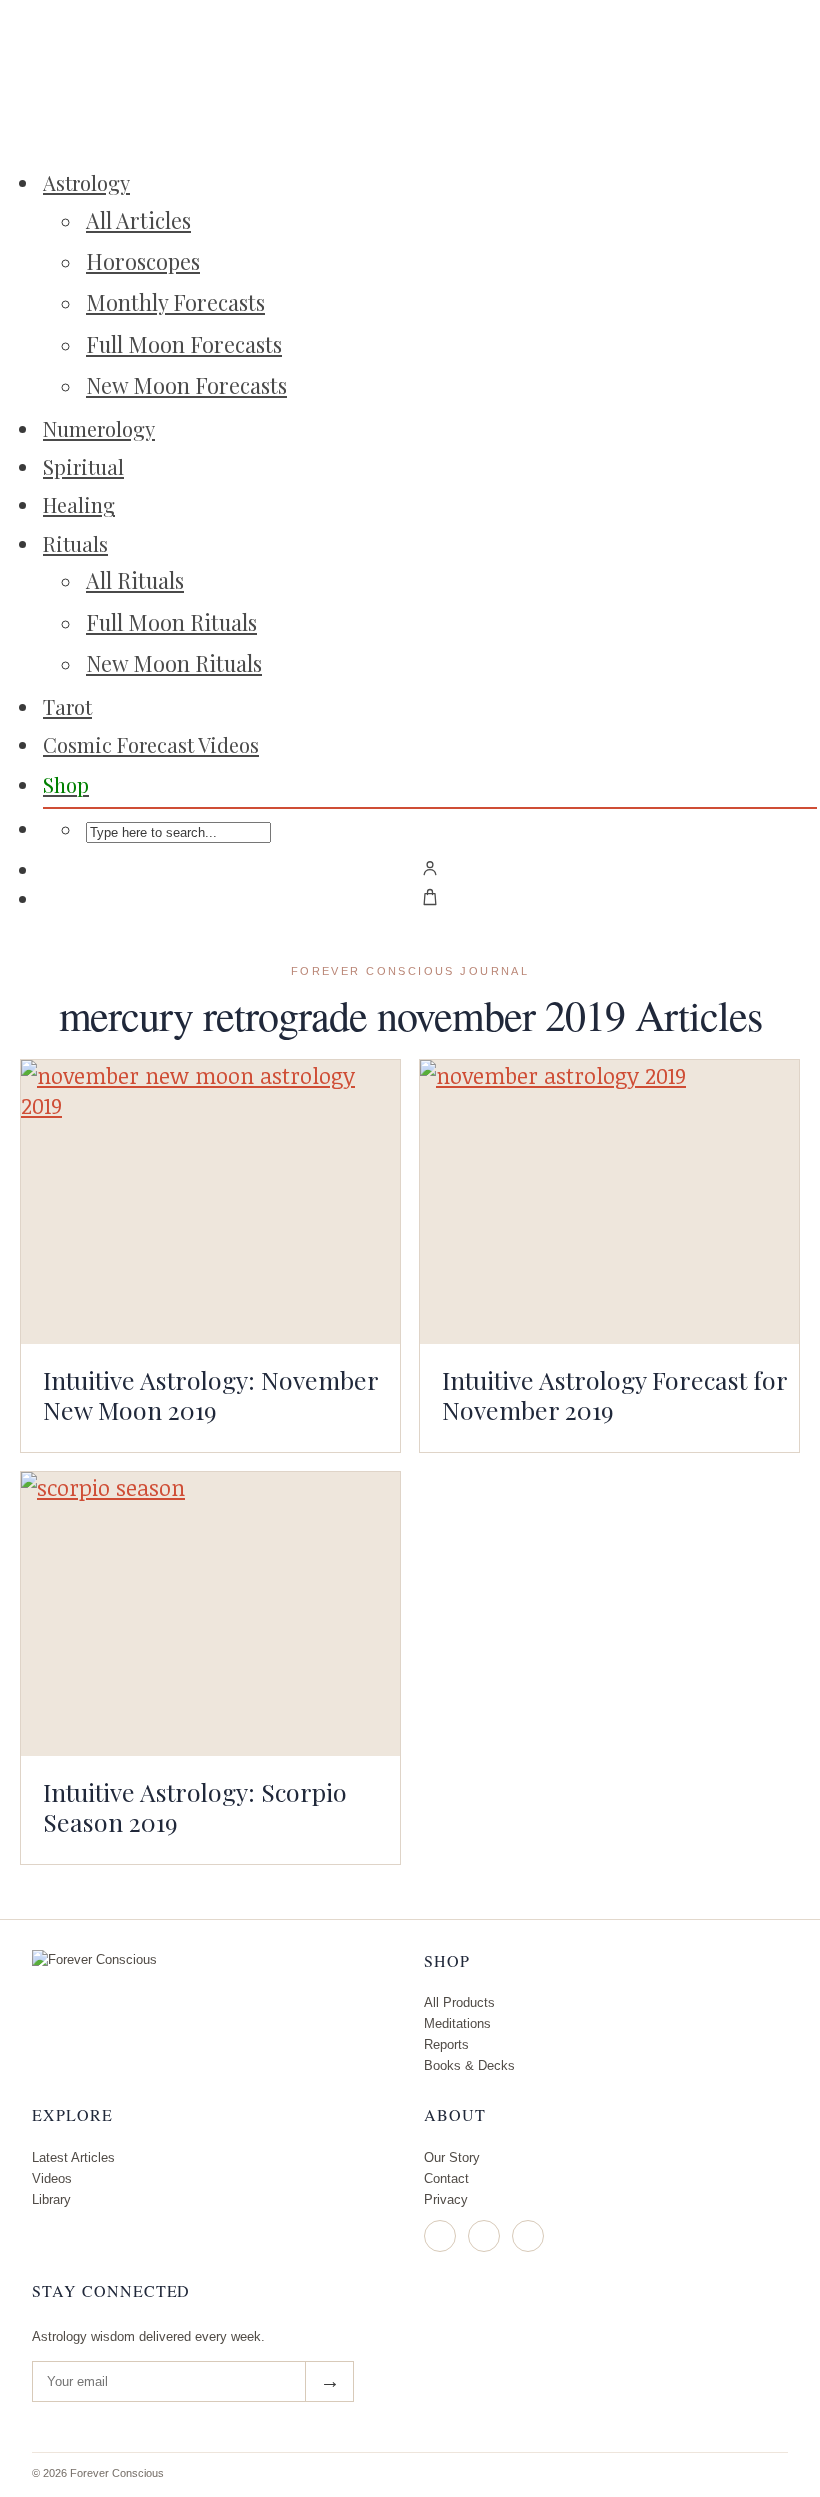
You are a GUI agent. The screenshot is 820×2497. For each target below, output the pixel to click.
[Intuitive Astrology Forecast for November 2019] (609, 1202)
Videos (52, 2178)
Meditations (457, 2023)
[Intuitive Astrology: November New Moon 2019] (210, 1202)
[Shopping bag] (430, 897)
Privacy (446, 2199)
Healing (79, 504)
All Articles (138, 220)
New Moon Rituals (174, 663)
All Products (459, 2002)
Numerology (99, 428)
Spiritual (83, 466)
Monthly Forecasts (175, 302)
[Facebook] (484, 2236)
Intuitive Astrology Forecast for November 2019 (614, 1394)
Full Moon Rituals (171, 622)
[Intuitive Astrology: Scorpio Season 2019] (210, 1614)
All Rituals (135, 580)
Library (51, 2199)
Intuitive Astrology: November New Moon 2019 (210, 1394)
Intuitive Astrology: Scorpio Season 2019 (195, 1806)
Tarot (67, 706)
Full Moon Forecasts (184, 344)
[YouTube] (528, 2236)
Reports (446, 2044)
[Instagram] (440, 2236)
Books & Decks (469, 2065)
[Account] (430, 868)
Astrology (86, 182)
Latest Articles (73, 2157)
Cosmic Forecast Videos (151, 744)
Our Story (452, 2157)
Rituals (75, 543)
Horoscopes (143, 261)
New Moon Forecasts (186, 385)
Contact (446, 2178)
